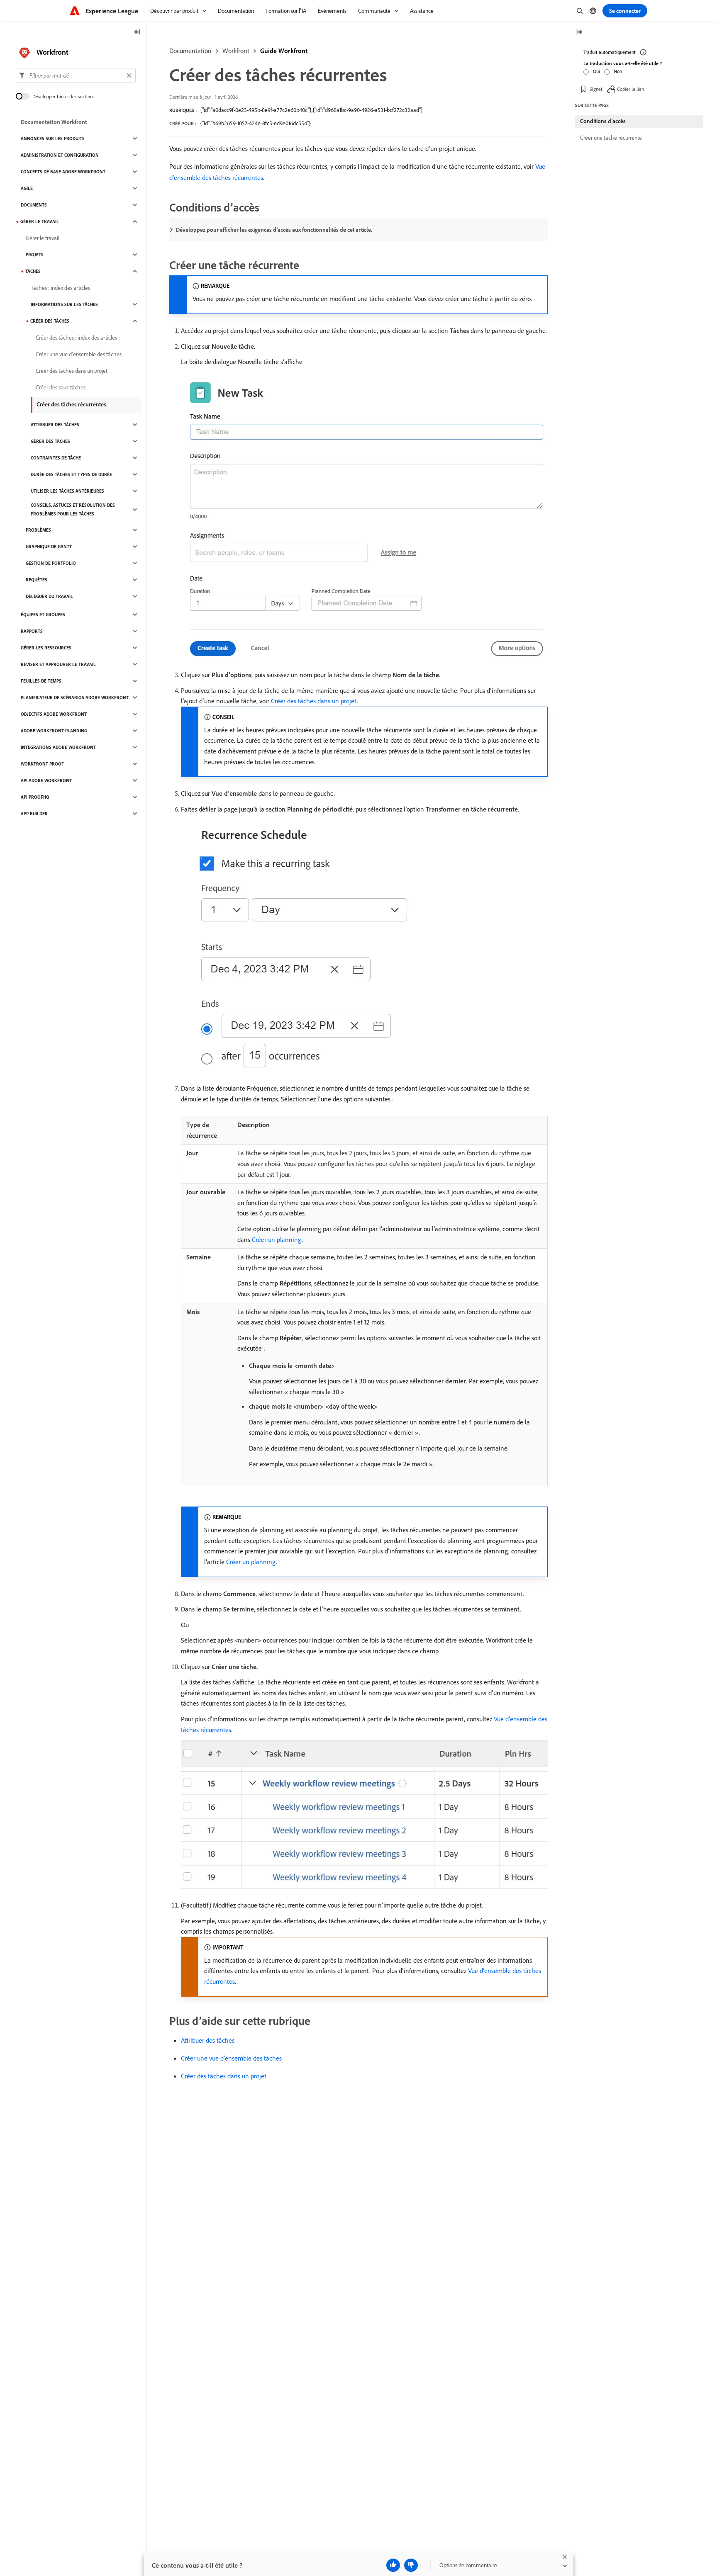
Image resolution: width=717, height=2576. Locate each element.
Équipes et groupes (43, 615)
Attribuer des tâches (208, 2040)
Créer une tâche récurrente (611, 138)
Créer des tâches (50, 321)
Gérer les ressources (46, 648)
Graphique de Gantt (49, 547)
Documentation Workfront (54, 122)
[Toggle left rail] (137, 33)
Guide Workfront (284, 51)
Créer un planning (277, 1239)
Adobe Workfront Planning (54, 731)
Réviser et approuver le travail (58, 664)
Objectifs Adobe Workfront (54, 714)
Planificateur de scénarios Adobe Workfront (75, 697)
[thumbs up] (393, 2565)
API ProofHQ (35, 797)
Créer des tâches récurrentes (71, 404)
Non (618, 71)
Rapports (32, 631)
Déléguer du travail (49, 596)
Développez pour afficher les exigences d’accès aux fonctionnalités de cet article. (274, 230)
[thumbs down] (411, 2565)
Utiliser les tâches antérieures (67, 491)
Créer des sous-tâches (61, 387)
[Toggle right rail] (579, 33)
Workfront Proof (42, 764)
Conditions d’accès (603, 121)
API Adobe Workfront (46, 780)
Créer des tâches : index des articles (76, 338)
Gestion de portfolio (51, 563)
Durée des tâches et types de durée (71, 474)
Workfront (236, 51)
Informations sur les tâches (64, 304)
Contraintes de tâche (56, 458)
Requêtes (37, 580)
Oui (596, 71)
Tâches (33, 271)
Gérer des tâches (50, 441)
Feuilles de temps (41, 681)
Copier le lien (630, 89)
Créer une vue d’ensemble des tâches (231, 2058)
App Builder (34, 814)
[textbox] (76, 75)
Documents (34, 205)
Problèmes (38, 530)
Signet (596, 89)
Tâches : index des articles (60, 288)
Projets (35, 255)
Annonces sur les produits (53, 139)
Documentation (190, 51)
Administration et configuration (60, 155)
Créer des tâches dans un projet (314, 701)
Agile (27, 188)
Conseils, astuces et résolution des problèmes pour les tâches (73, 509)
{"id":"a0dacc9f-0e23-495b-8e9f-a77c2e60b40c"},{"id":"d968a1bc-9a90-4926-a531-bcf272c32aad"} (311, 110)
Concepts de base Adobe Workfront (63, 172)
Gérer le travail (40, 221)
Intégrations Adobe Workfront (58, 747)
